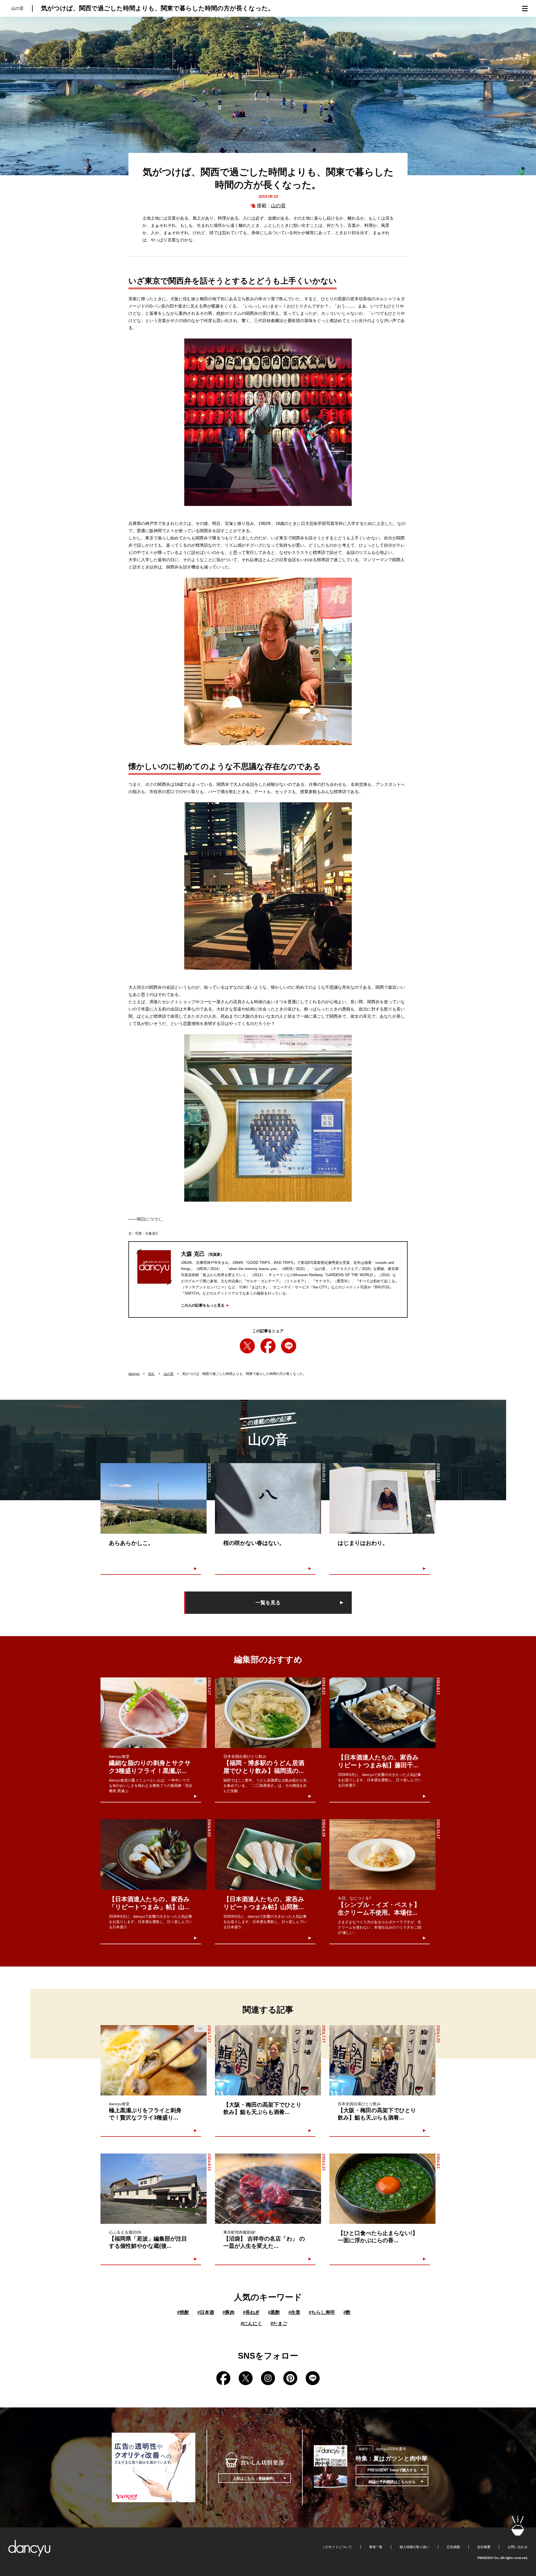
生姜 (294, 2312)
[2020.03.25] (268, 1498)
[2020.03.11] (382, 1498)
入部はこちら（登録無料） (255, 2478)
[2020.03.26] (154, 1498)
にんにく (251, 2324)
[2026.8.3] (382, 2189)
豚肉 (228, 2312)
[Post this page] (247, 1346)
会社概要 (484, 2547)
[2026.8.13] (154, 2189)
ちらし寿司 (322, 2312)
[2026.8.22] (268, 1713)
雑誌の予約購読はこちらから (392, 2482)
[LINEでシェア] (289, 1346)
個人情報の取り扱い (415, 2547)
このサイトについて (337, 2547)
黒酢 (274, 2312)
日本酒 (206, 2312)
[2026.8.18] (268, 1854)
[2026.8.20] (154, 1854)
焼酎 (183, 2312)
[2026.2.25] (268, 2189)
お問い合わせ (518, 2547)
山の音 (278, 206)
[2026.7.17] (268, 2060)
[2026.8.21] (382, 1713)
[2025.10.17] (382, 1854)
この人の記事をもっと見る (203, 1305)
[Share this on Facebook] (268, 1346)
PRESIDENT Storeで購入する (392, 2470)
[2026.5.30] (382, 2060)
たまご (279, 2324)
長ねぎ (251, 2312)
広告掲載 (453, 2547)
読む (152, 1374)
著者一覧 (376, 2547)
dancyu (134, 1374)
